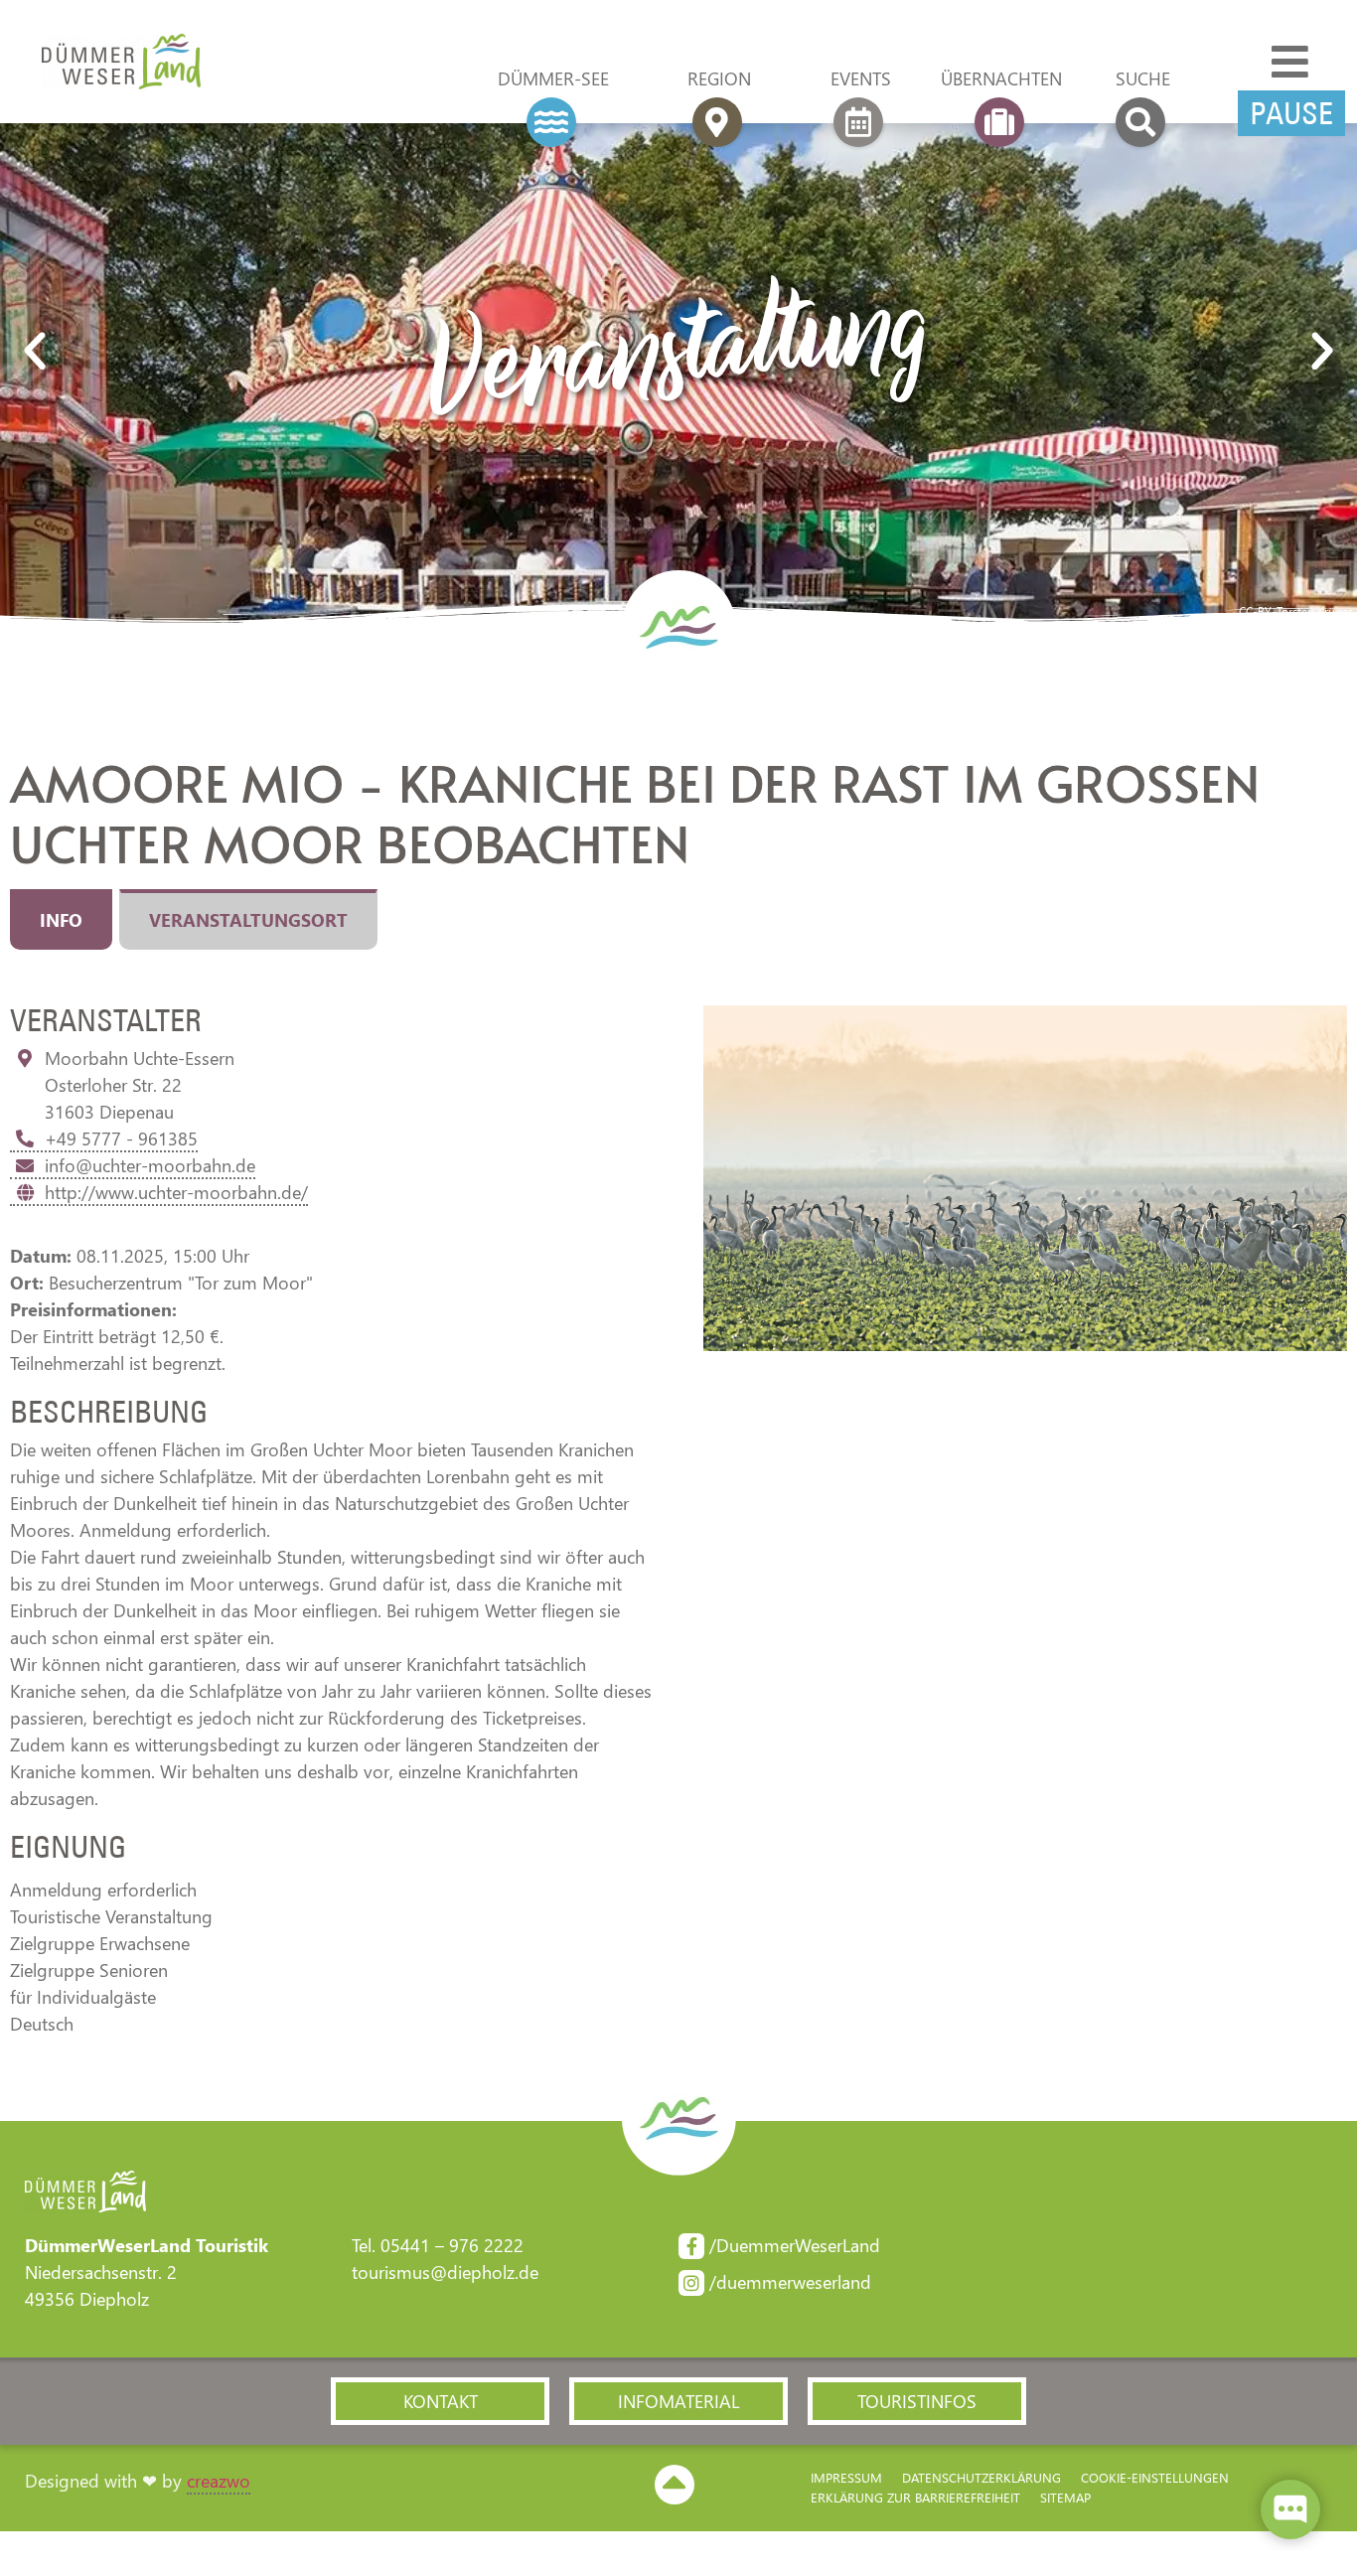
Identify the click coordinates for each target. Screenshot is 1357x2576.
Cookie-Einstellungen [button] (1155, 2477)
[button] (35, 352)
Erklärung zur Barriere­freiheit (915, 2497)
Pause (1291, 113)
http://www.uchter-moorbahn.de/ (176, 1192)
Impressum (846, 2477)
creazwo (219, 2481)
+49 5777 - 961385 (121, 1138)
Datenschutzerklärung (981, 2477)
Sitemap (1065, 2497)
